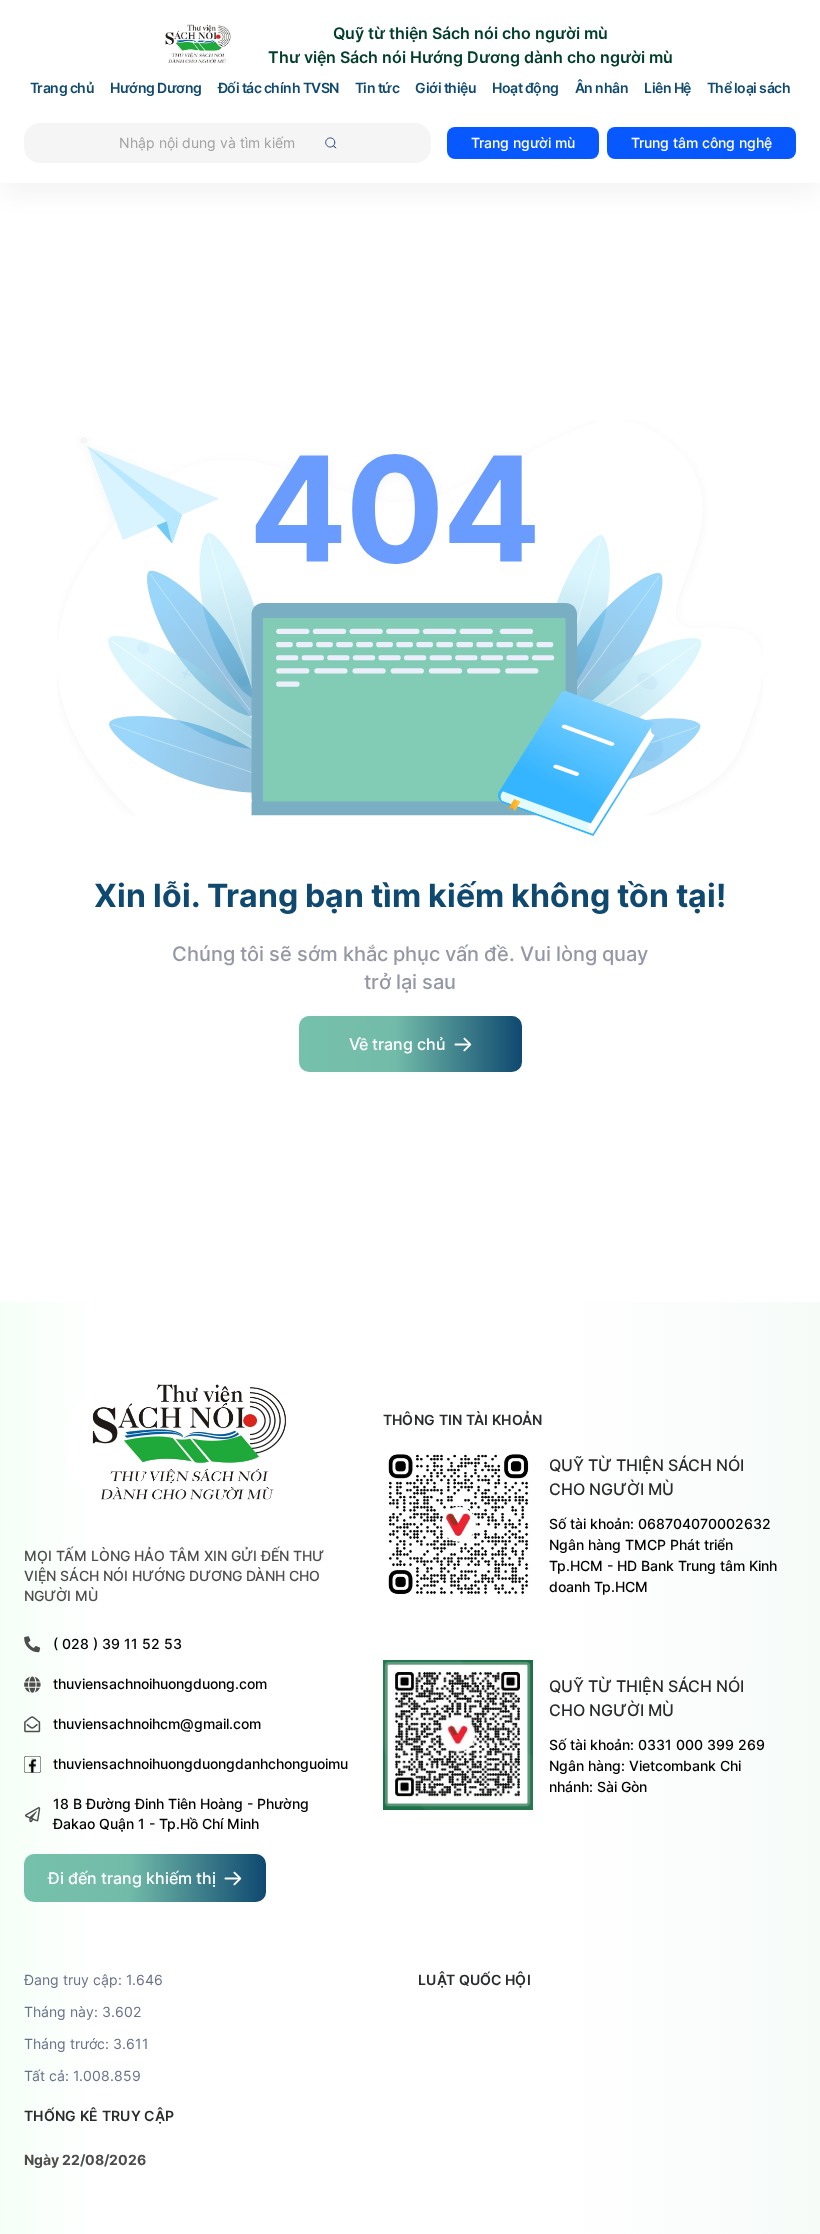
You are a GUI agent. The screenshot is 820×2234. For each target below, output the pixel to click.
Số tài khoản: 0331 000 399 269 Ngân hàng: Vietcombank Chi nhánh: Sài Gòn (657, 1765)
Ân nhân (602, 88)
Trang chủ (62, 88)
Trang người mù (523, 142)
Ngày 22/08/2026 (85, 2159)
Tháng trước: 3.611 (86, 2043)
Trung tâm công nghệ (701, 142)
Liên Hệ (667, 88)
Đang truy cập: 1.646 (93, 1979)
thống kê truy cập (99, 2115)
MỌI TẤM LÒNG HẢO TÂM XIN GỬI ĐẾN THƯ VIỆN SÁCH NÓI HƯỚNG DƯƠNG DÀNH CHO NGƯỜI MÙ (174, 1575)
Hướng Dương (156, 88)
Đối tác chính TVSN (278, 88)
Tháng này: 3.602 (82, 2011)
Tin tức (377, 88)
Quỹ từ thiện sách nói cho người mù (646, 1477)
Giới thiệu (445, 88)
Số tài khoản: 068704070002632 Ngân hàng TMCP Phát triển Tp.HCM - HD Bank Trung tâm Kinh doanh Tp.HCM (663, 1555)
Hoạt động (525, 88)
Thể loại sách (749, 88)
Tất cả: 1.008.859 (82, 2075)
